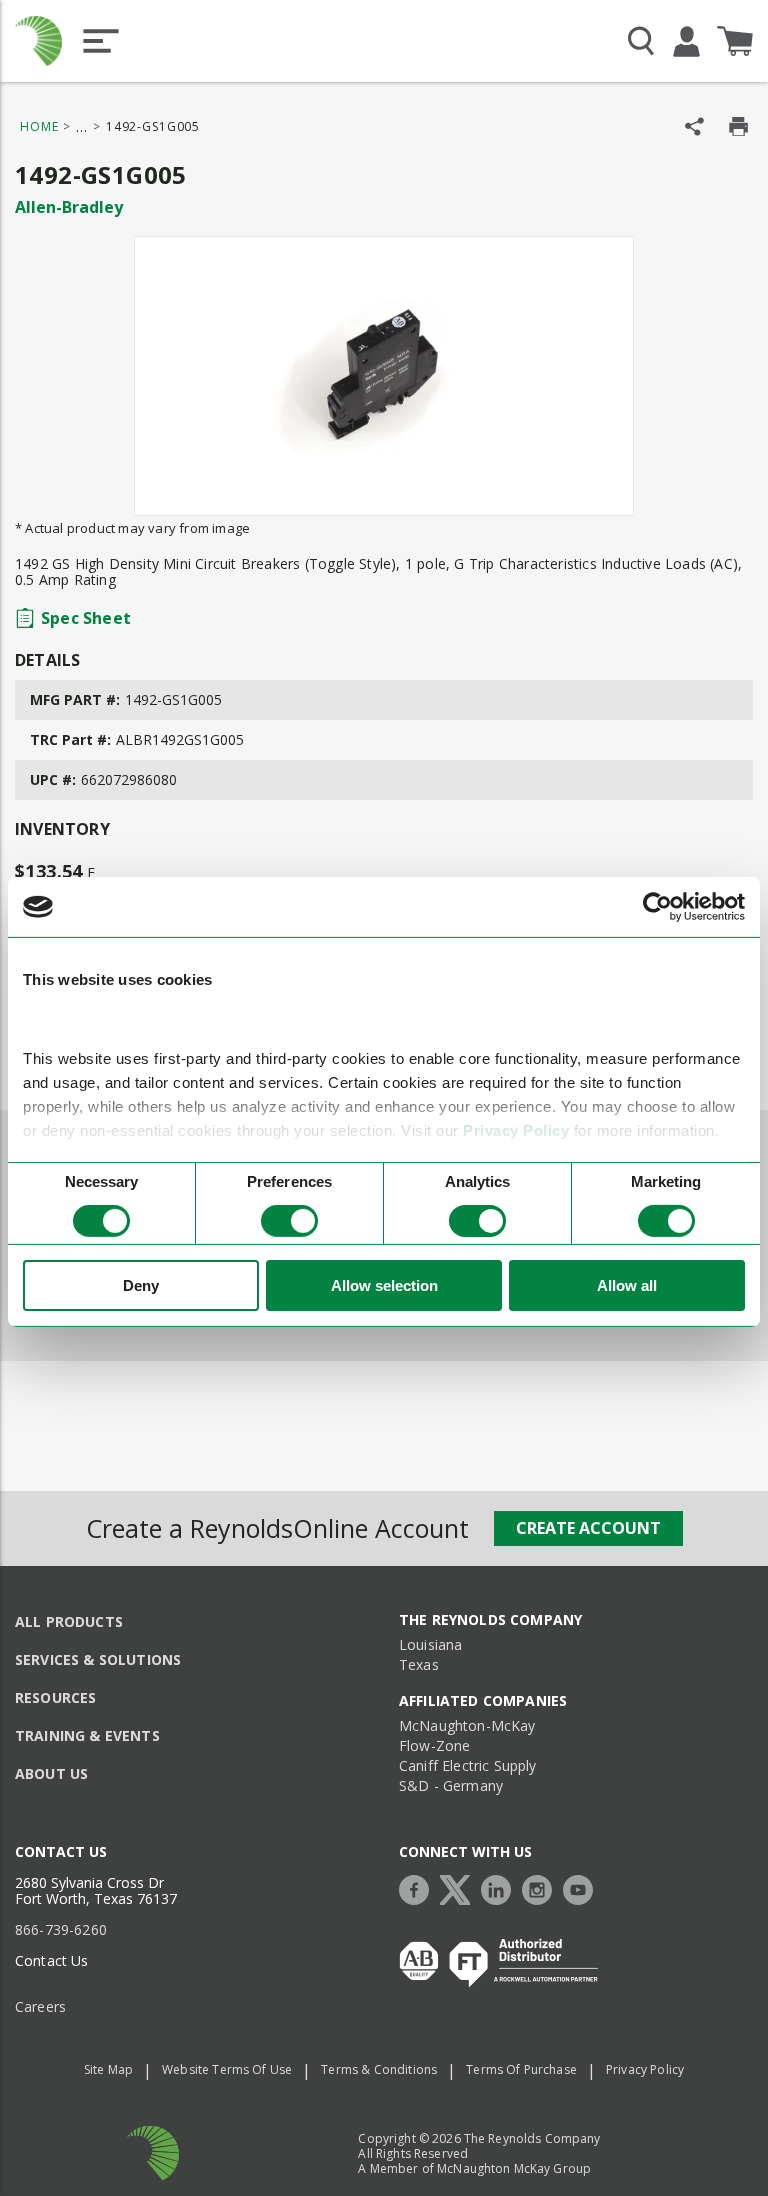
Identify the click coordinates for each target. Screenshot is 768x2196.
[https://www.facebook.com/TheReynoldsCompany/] (419, 1887)
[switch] (289, 1221)
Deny (141, 1285)
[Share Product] (694, 126)
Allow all (627, 1285)
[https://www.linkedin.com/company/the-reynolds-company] (501, 1887)
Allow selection (384, 1285)
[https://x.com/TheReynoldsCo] (460, 1887)
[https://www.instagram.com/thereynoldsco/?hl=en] (542, 1887)
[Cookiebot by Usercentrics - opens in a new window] (657, 907)
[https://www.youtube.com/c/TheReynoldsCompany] (583, 1887)
